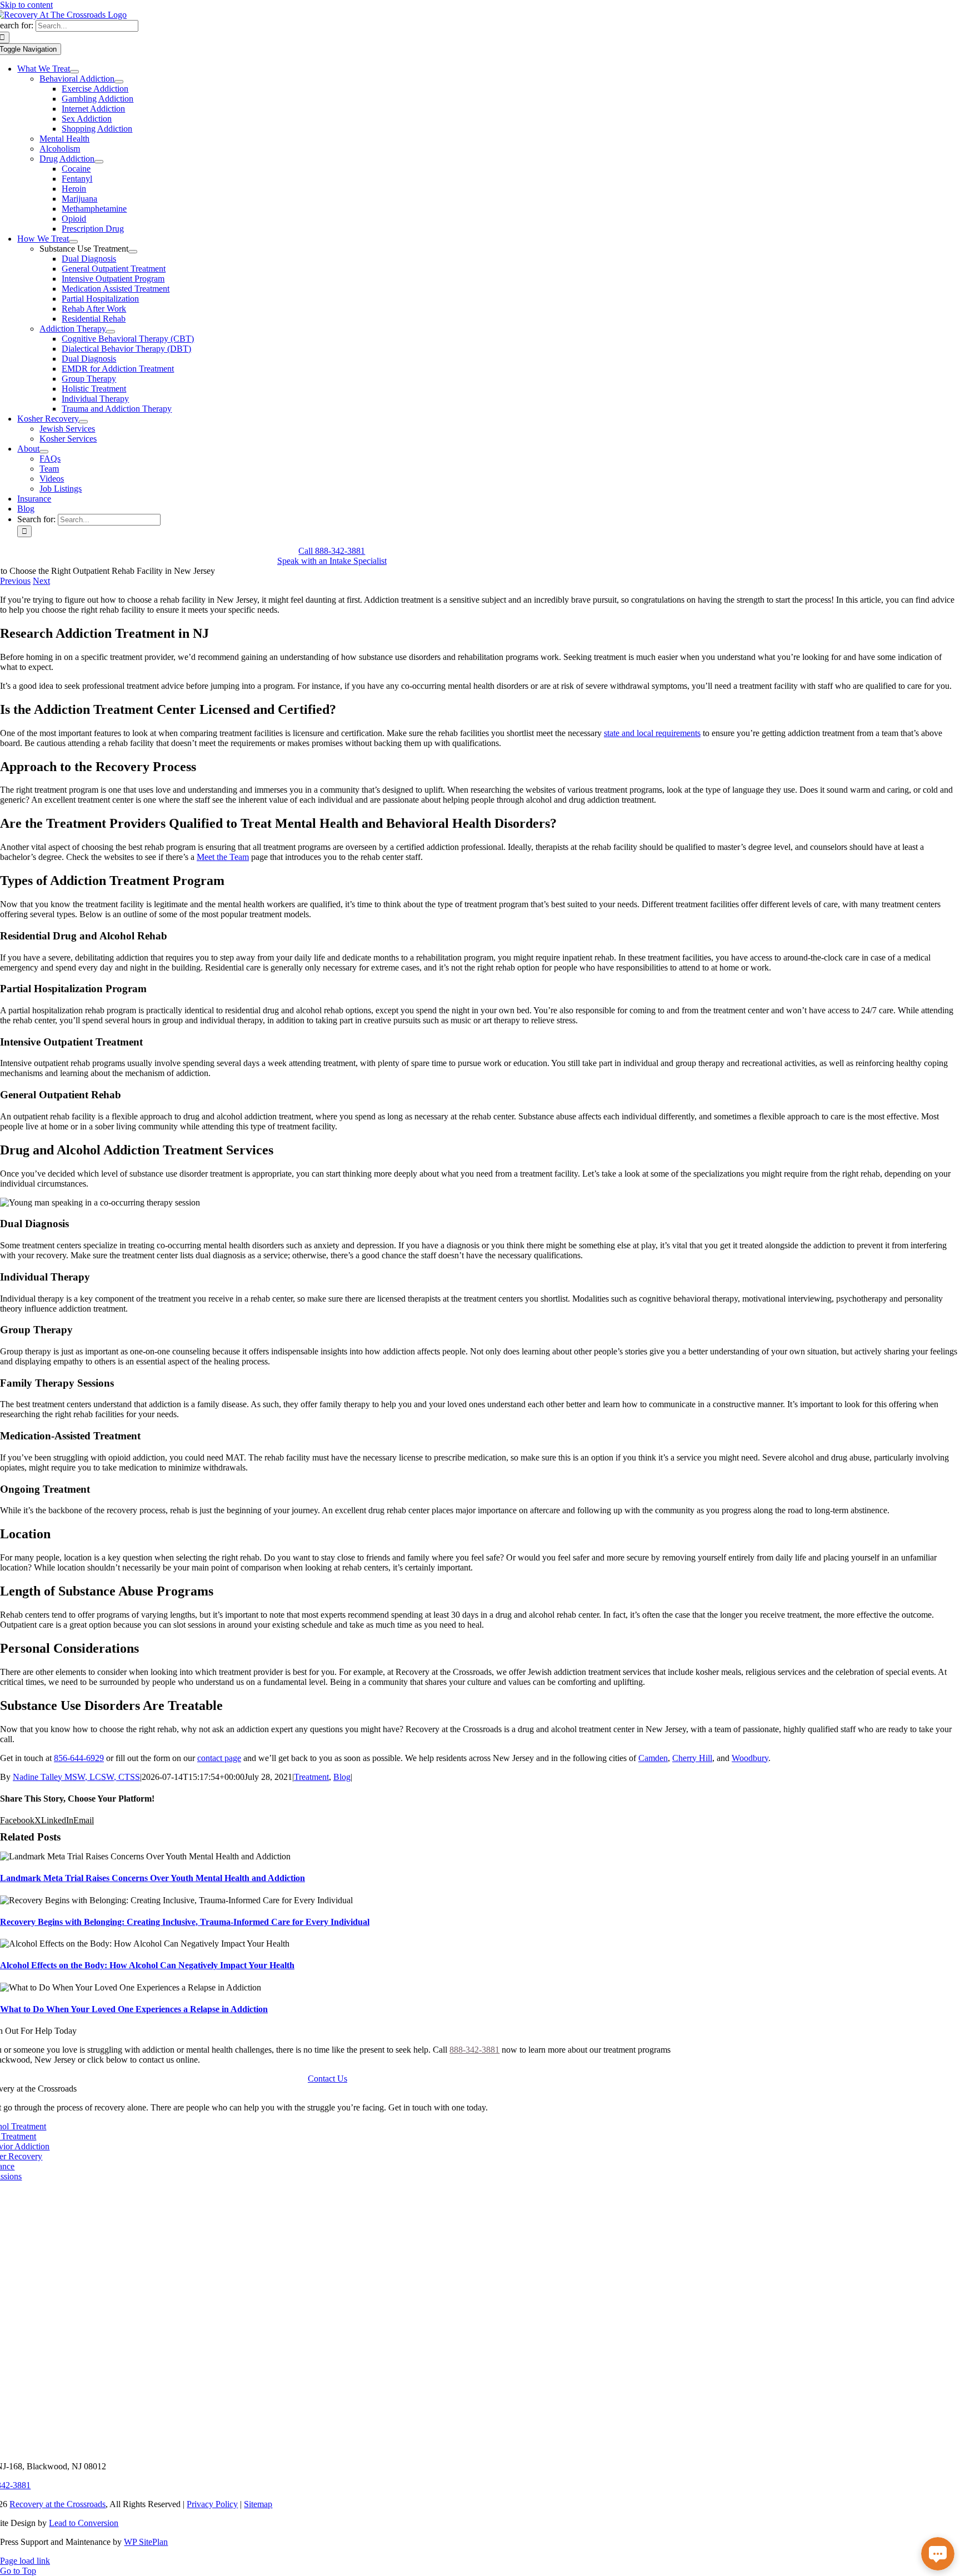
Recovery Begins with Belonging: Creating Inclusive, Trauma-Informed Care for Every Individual (185, 1922)
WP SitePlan (146, 2542)
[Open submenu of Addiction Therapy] (111, 332)
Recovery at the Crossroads (57, 2504)
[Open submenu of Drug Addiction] (99, 162)
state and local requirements (652, 733)
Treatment (311, 1777)
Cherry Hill (692, 1758)
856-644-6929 (79, 1758)
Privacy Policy (212, 2504)
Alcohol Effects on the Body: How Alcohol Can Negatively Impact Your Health (147, 1965)
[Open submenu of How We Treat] (73, 242)
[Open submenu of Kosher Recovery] (83, 422)
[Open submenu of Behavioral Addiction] (119, 82)
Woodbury (750, 1758)
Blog (342, 1777)
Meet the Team (223, 857)
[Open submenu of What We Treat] (74, 72)
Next (41, 581)
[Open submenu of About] (44, 452)
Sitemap (258, 2504)
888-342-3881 (474, 2050)
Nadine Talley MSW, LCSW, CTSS (76, 1777)
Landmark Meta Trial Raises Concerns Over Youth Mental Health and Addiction (152, 1878)
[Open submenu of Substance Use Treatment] (133, 252)
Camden (653, 1758)
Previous (15, 581)
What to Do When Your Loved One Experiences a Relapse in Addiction (134, 2009)
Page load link (25, 2561)
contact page (219, 1758)
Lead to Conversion (84, 2523)
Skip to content (26, 5)
